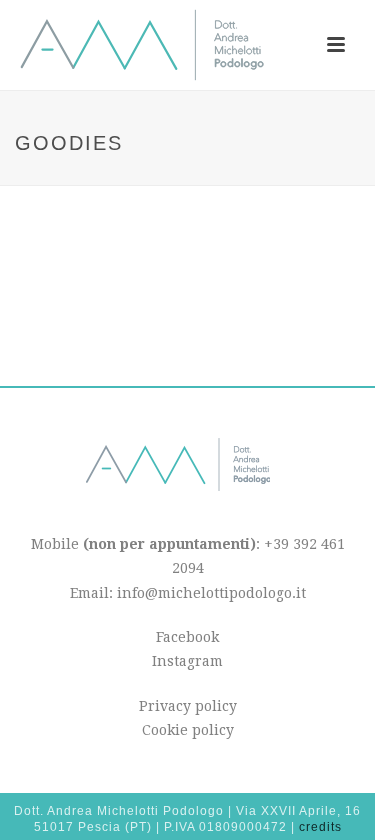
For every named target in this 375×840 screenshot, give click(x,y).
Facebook (187, 637)
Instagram (187, 661)
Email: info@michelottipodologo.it (188, 593)
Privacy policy (188, 706)
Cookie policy (188, 730)
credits (320, 827)
